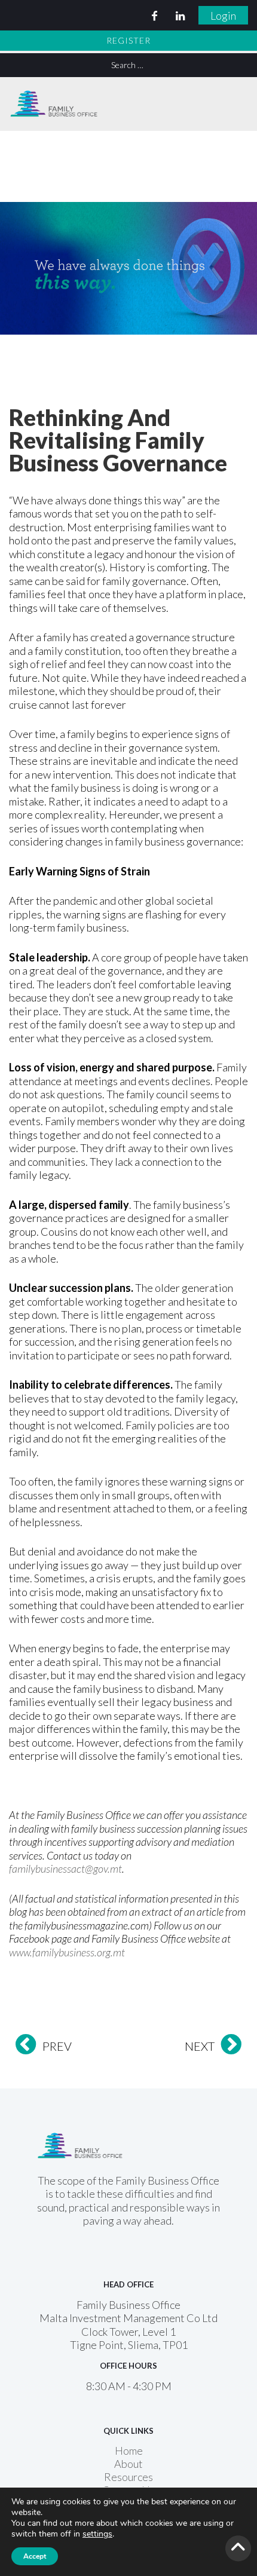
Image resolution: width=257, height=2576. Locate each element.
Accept (35, 2556)
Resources (128, 2477)
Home (129, 2451)
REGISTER (128, 40)
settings (97, 2534)
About (128, 2464)
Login (223, 16)
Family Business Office (54, 99)
